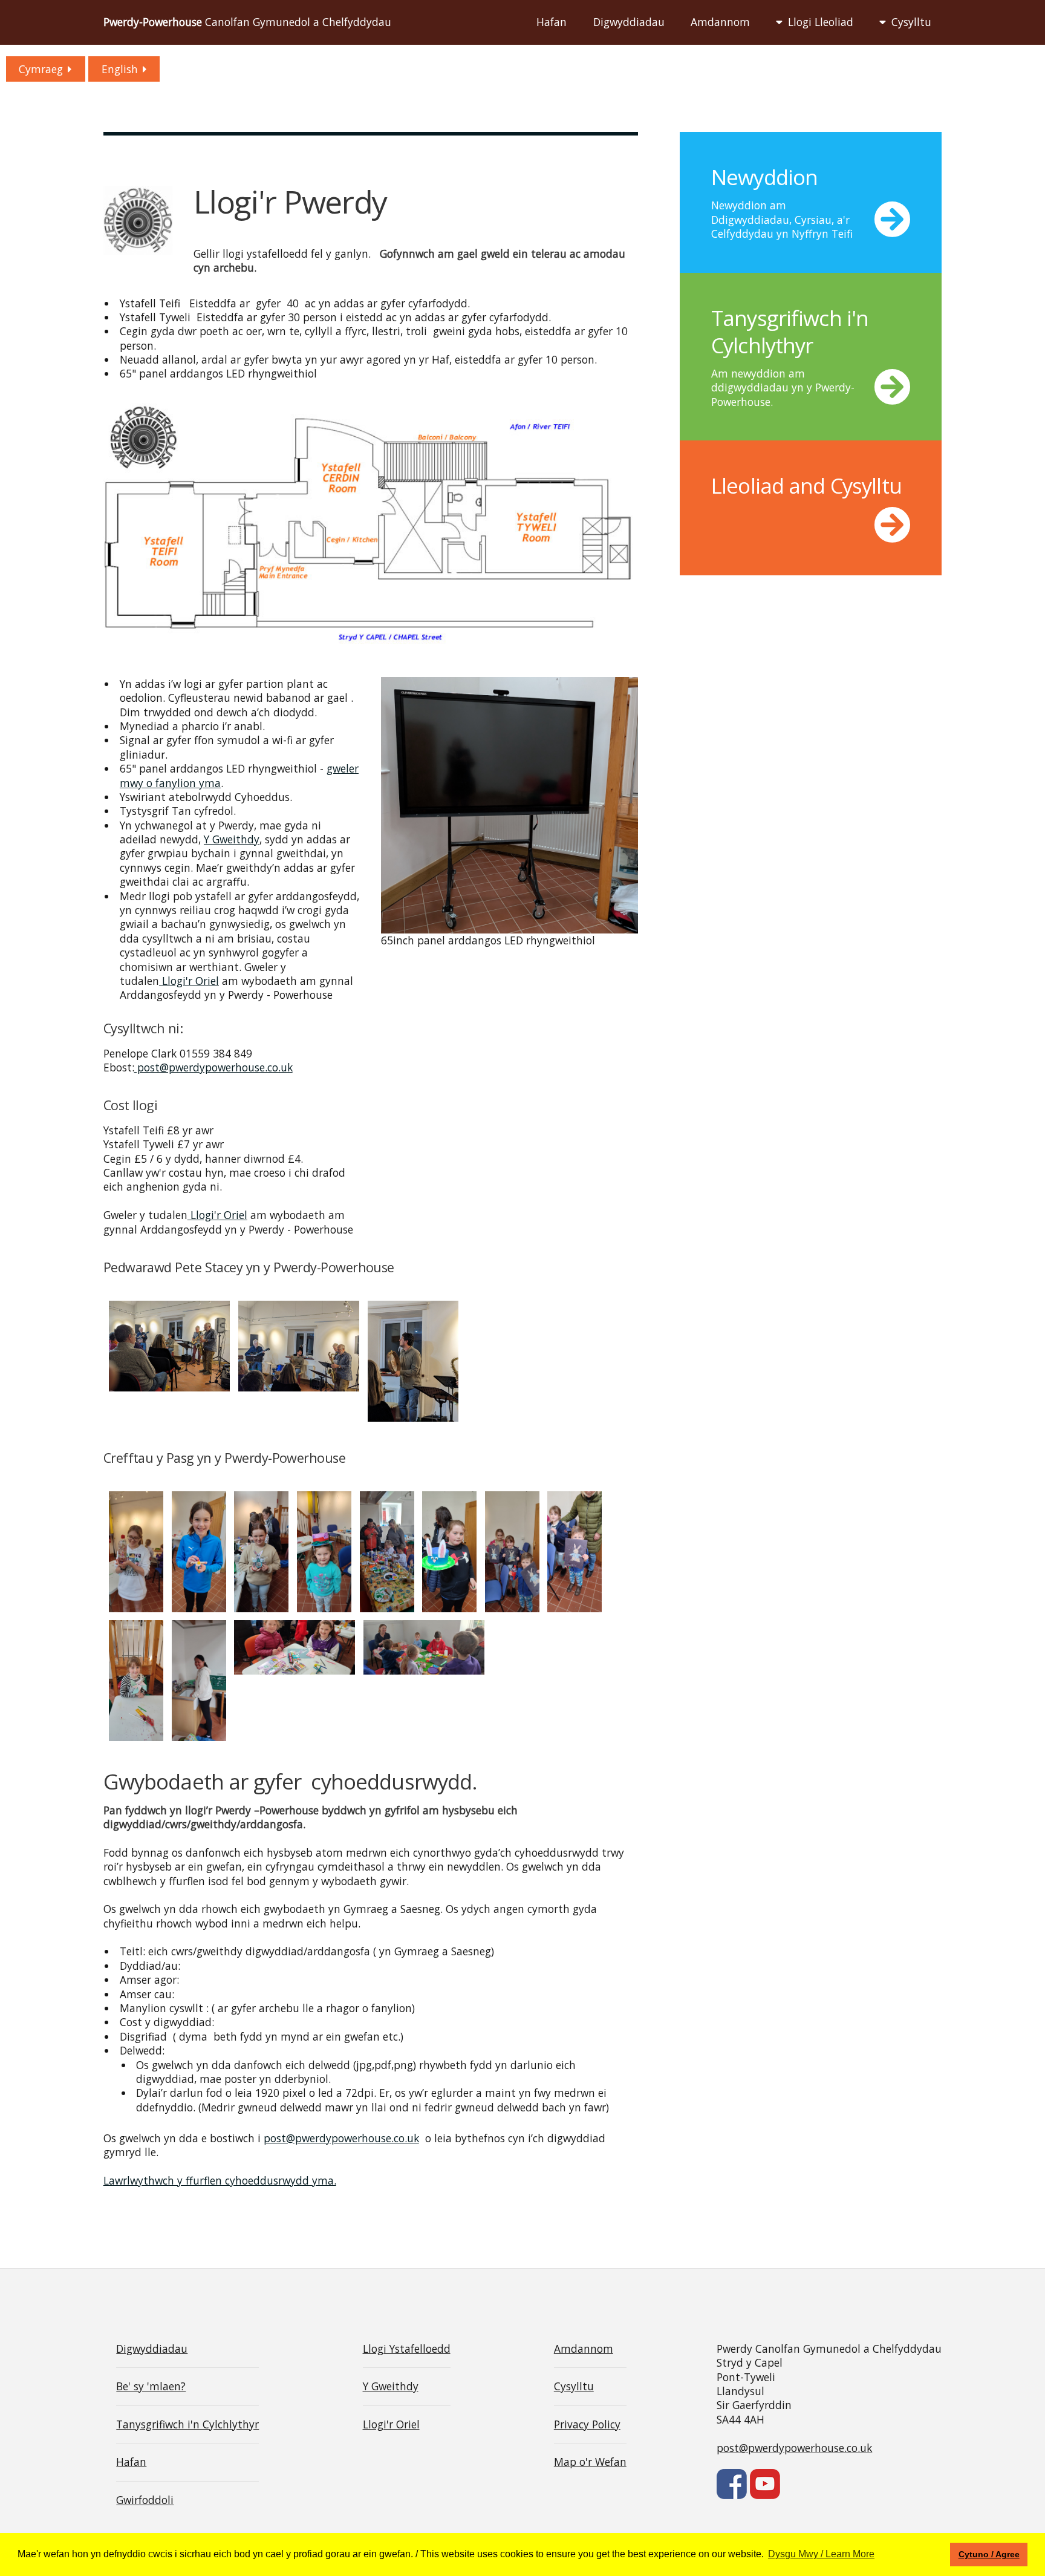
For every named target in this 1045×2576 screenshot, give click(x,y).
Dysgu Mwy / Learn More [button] (821, 2554)
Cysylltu (911, 22)
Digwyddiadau (629, 22)
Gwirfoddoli (145, 2500)
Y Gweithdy (232, 839)
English (120, 69)
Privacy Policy (587, 2424)
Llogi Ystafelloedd (407, 2349)
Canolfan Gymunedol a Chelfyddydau (247, 22)
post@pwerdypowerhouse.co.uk (213, 1067)
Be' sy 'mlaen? (151, 2386)
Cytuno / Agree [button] (989, 2554)
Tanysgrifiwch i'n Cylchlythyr (187, 2424)
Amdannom (720, 22)
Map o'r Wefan (590, 2462)
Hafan (552, 22)
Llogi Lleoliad (821, 22)
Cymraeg (41, 69)
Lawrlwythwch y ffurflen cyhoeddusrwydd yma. (220, 2180)
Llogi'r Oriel (189, 981)
